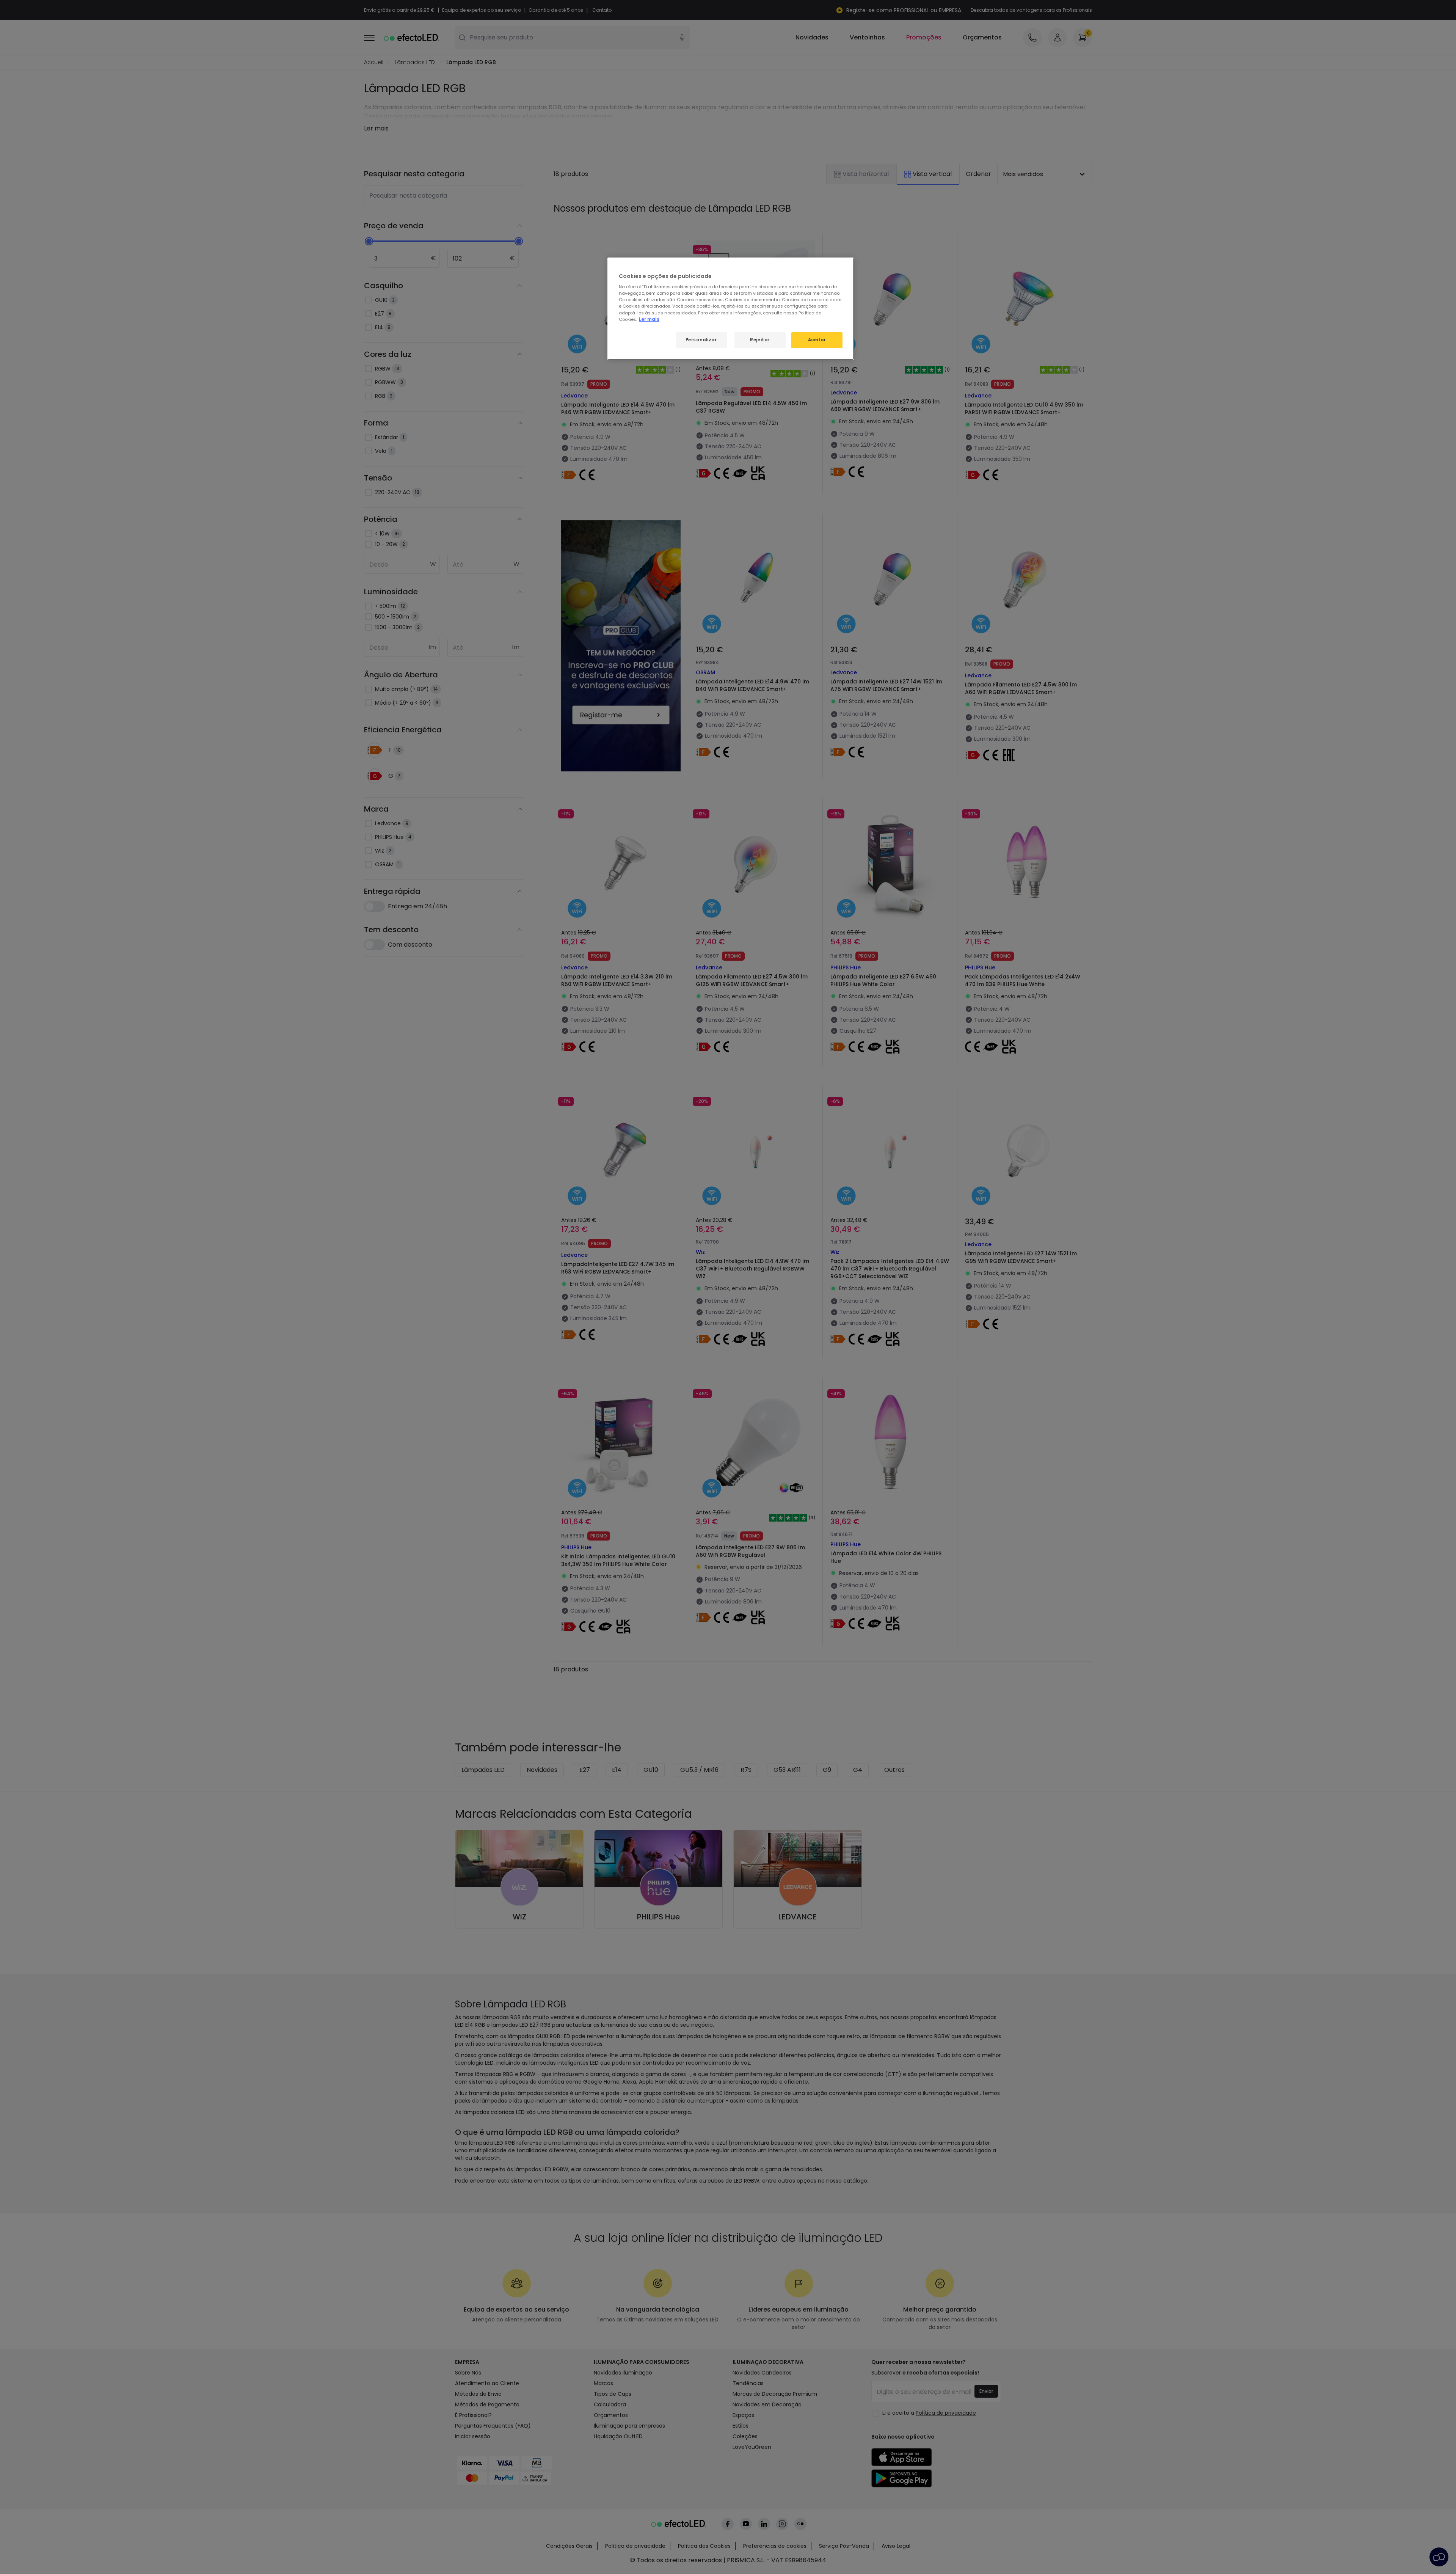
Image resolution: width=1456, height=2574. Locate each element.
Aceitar (817, 340)
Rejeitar (760, 340)
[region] (731, 309)
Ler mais (649, 319)
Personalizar (701, 340)
